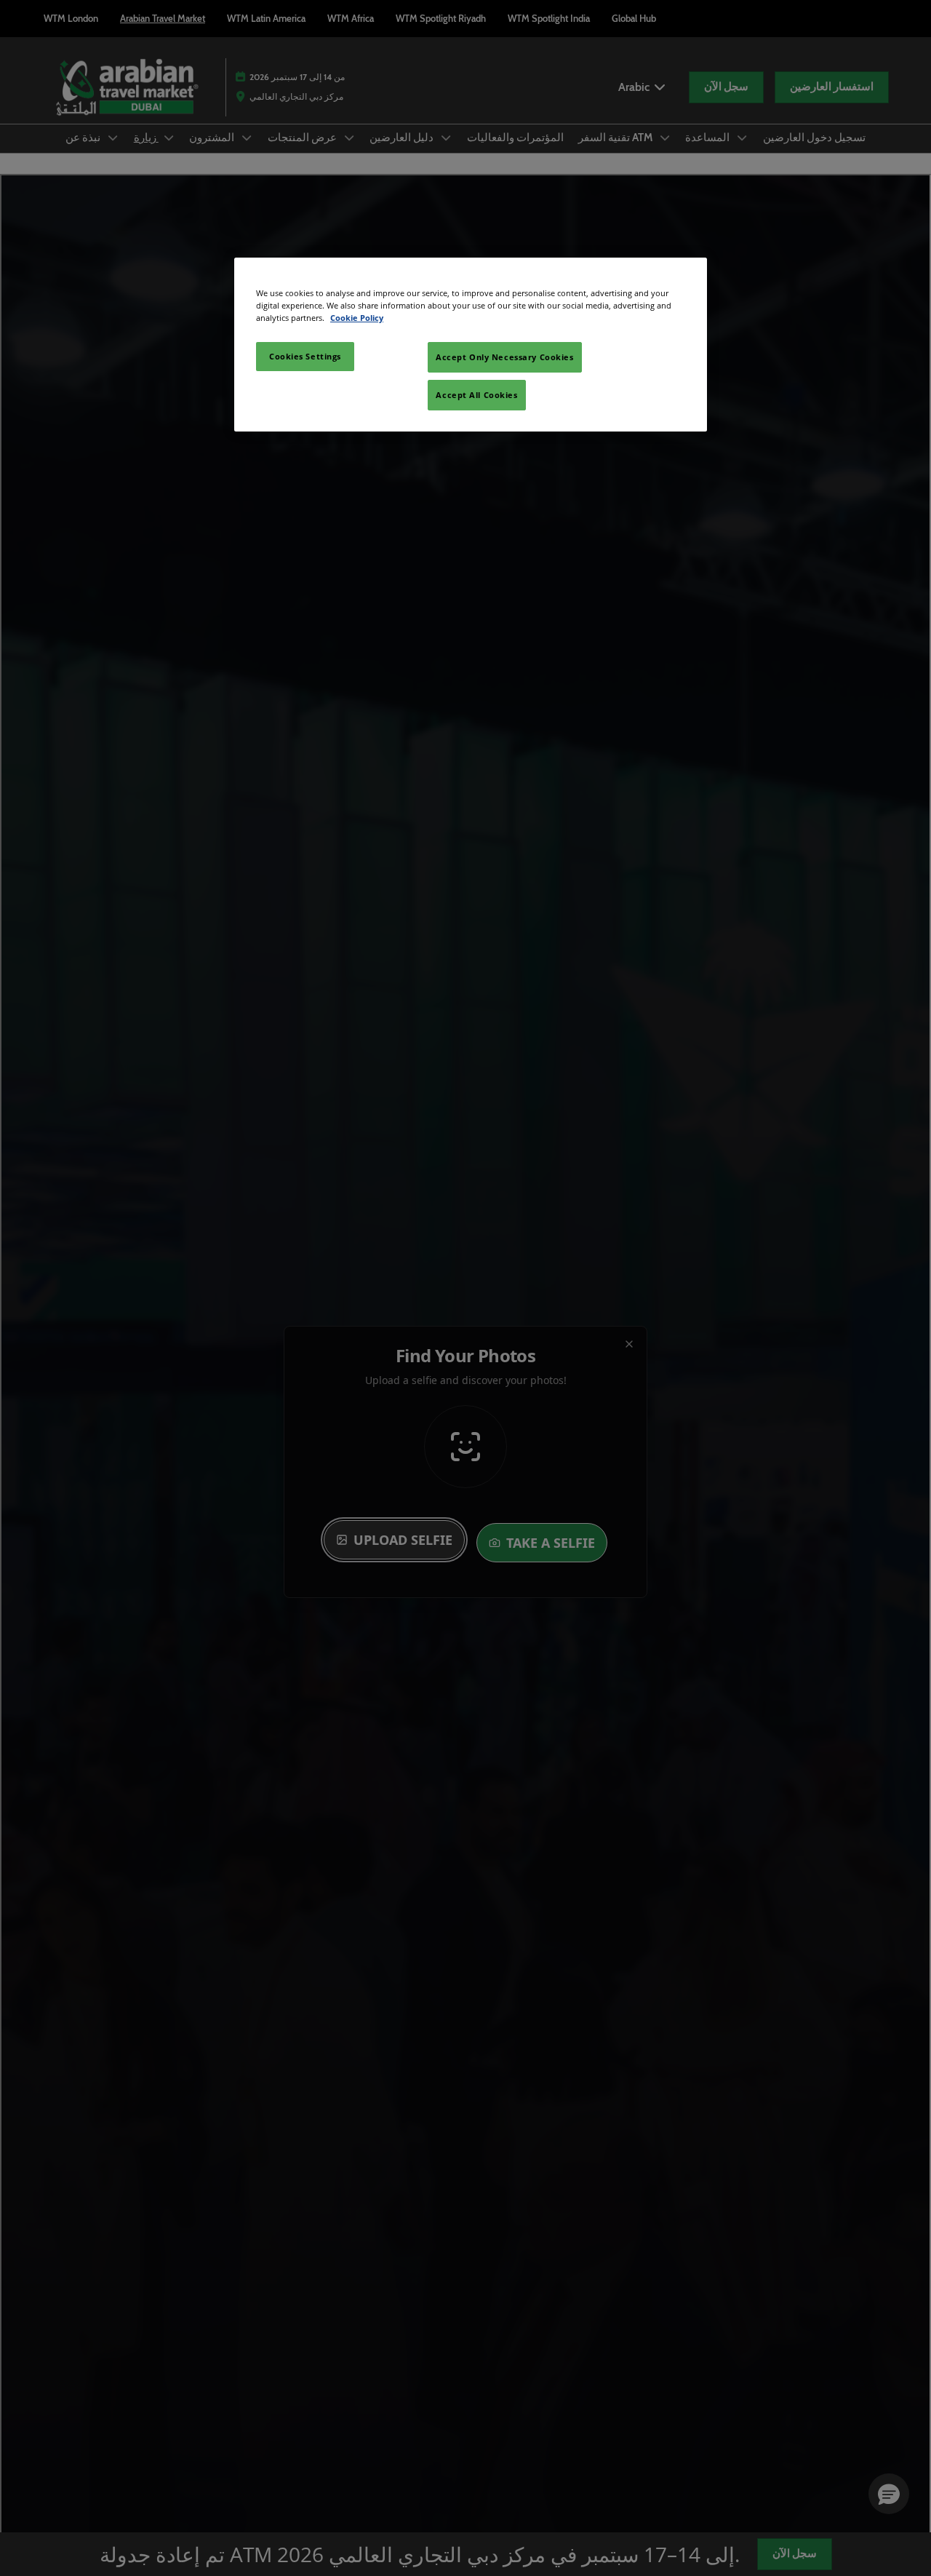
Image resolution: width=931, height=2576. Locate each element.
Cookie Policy (357, 318)
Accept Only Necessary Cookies (505, 357)
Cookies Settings (305, 356)
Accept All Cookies (476, 395)
